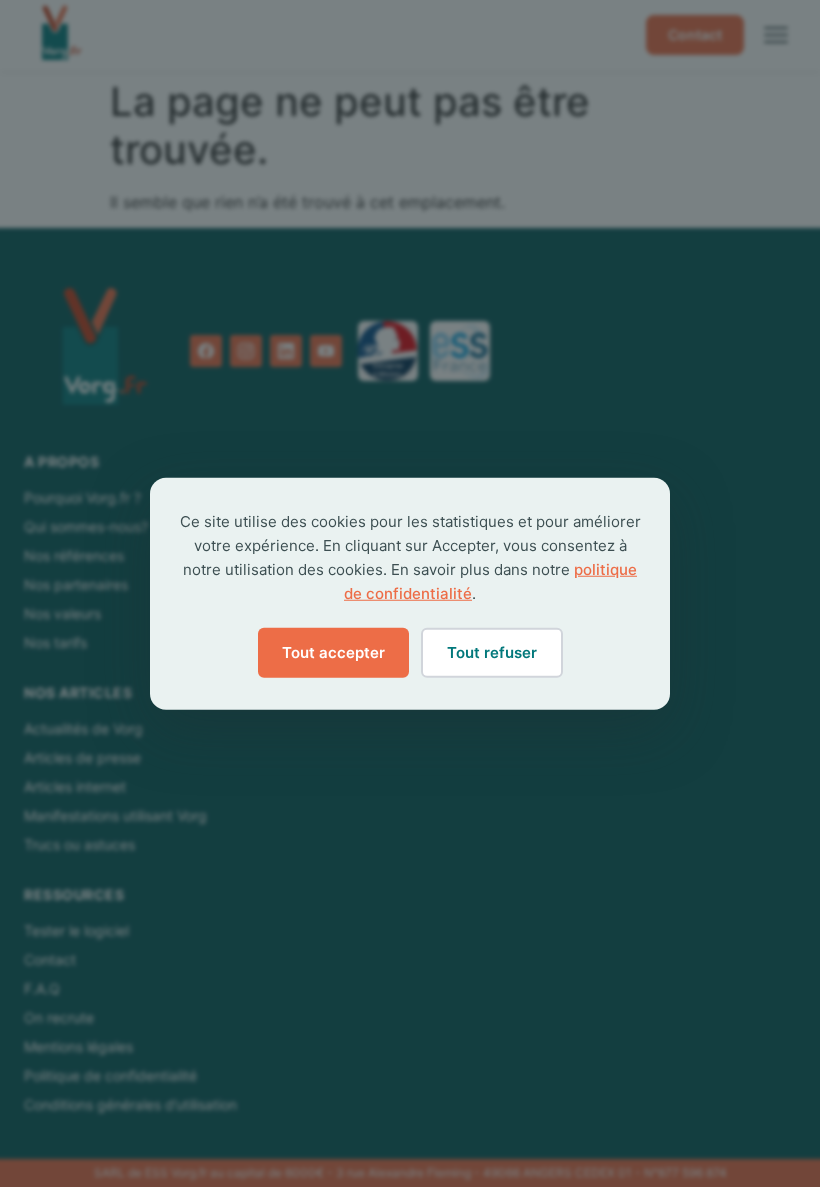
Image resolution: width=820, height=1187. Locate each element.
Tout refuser (492, 651)
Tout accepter (333, 651)
